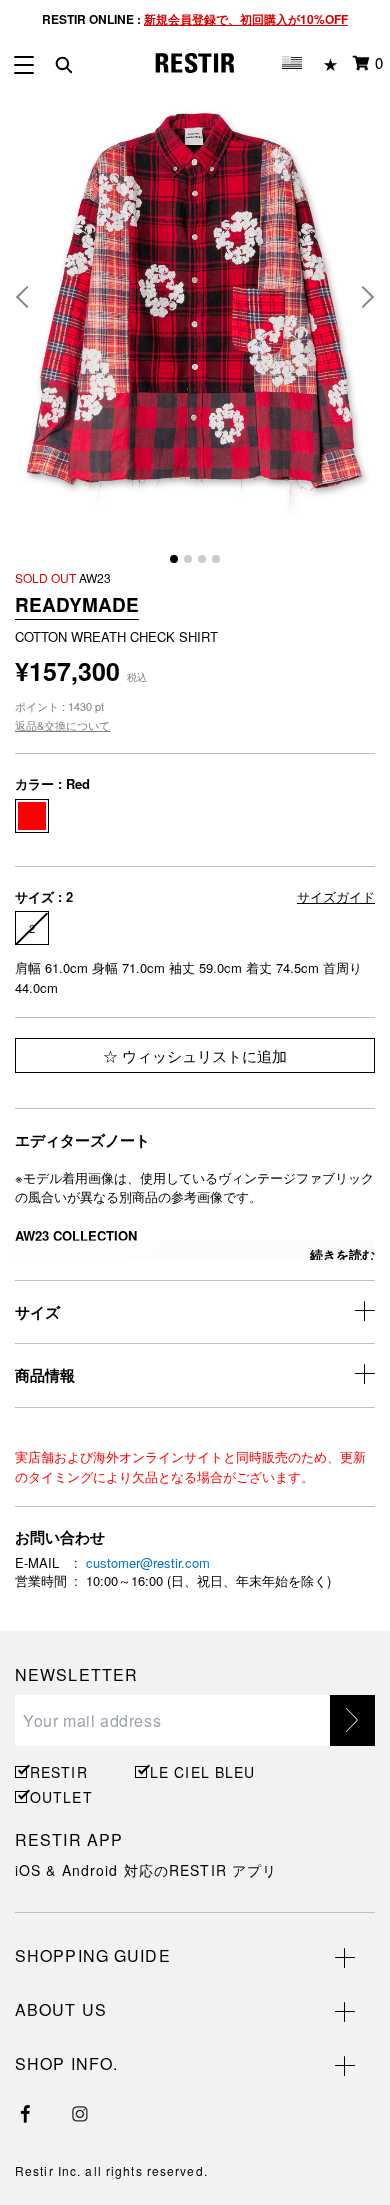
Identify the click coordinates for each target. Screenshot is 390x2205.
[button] (30, 297)
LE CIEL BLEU (200, 1772)
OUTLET (61, 1797)
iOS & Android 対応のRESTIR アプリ (146, 1870)
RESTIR (59, 1772)
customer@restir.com (148, 1562)
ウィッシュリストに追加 (202, 1055)
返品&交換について (62, 725)
